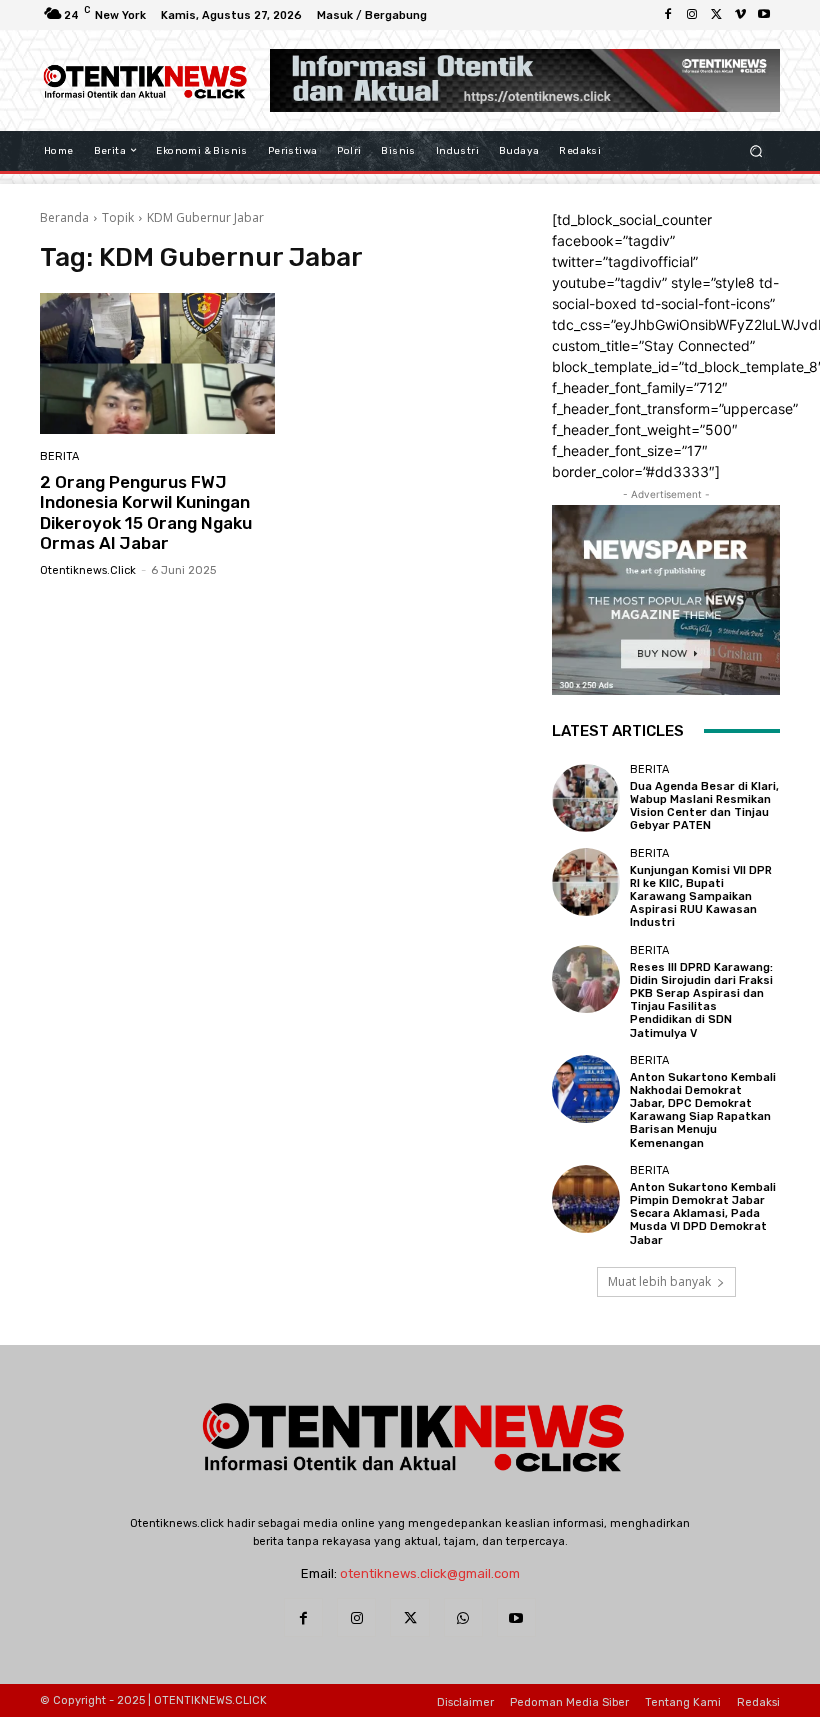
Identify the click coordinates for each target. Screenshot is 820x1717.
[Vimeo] (740, 15)
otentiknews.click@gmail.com (430, 1573)
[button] (756, 150)
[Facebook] (668, 15)
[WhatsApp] (463, 1617)
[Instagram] (692, 15)
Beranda (64, 217)
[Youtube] (764, 15)
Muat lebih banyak (659, 1281)
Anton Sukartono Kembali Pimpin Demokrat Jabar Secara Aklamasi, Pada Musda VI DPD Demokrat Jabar (703, 1214)
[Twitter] (716, 15)
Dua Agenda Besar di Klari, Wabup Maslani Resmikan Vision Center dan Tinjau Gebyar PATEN (704, 806)
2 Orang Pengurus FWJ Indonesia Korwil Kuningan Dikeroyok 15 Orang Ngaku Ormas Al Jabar (146, 512)
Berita (59, 456)
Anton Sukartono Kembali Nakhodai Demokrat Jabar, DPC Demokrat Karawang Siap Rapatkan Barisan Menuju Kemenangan (703, 1110)
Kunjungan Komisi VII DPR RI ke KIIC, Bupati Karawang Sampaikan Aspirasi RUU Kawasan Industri (701, 897)
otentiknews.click (88, 570)
